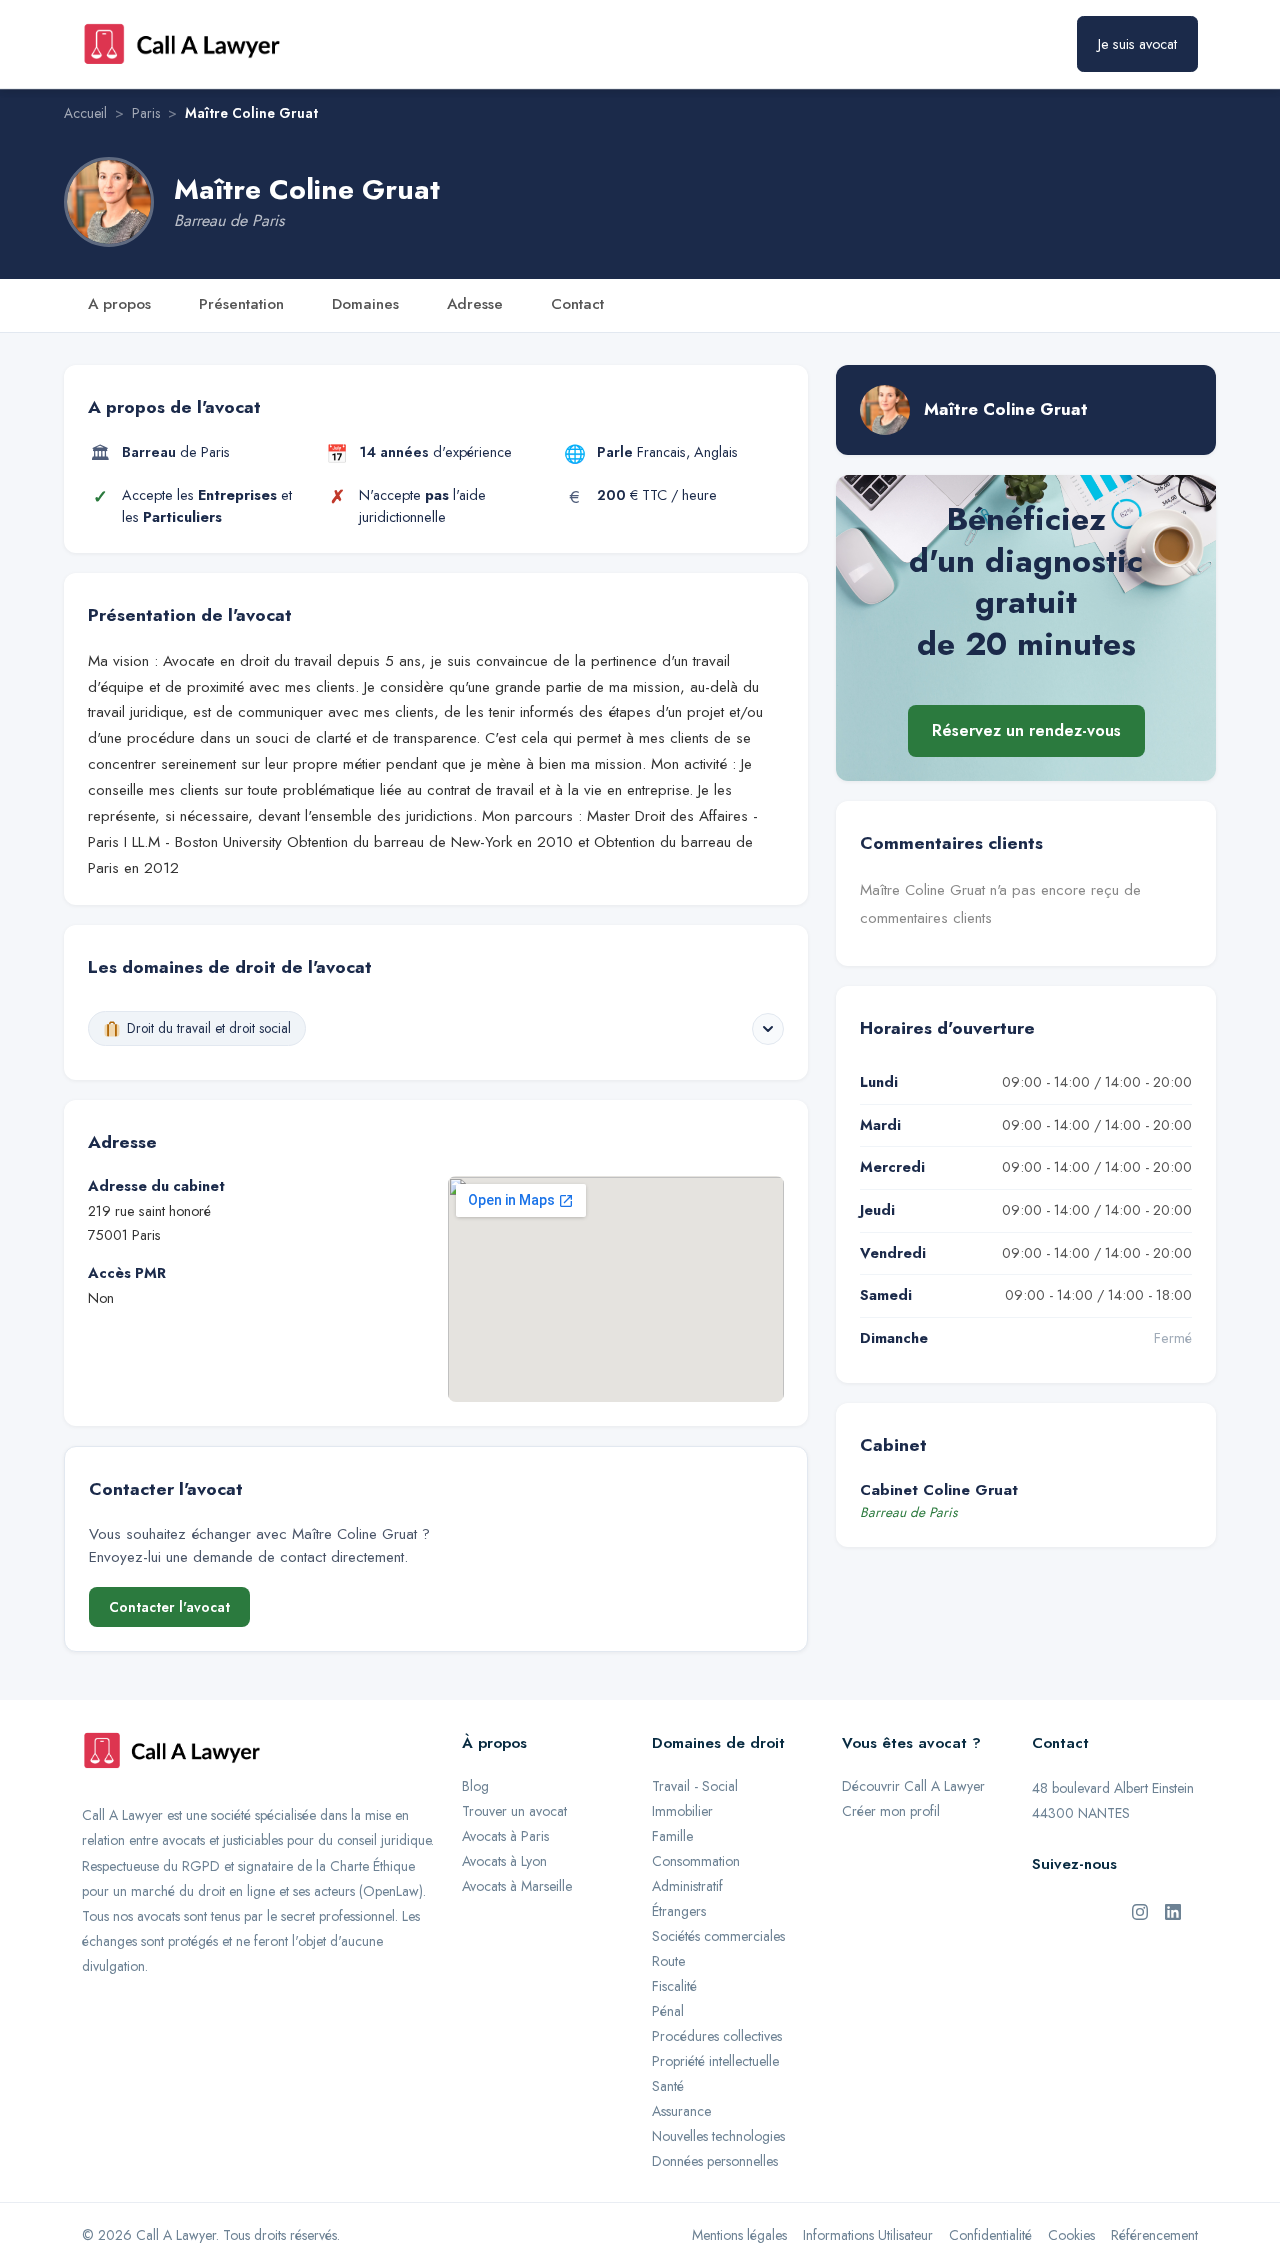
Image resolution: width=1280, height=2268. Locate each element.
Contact (577, 304)
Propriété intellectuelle (715, 2061)
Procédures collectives (717, 2036)
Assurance (681, 2111)
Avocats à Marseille (517, 1886)
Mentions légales (739, 2235)
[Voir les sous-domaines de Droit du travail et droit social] (768, 1029)
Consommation (696, 1861)
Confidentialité (990, 2235)
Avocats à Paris (505, 1836)
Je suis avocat (1137, 44)
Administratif (687, 1886)
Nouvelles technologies (718, 2136)
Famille (672, 1836)
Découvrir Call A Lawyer (913, 1786)
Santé (668, 2086)
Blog (475, 1786)
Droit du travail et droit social (209, 1028)
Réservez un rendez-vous (1026, 731)
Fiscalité (674, 1986)
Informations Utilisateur (868, 2235)
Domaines (365, 304)
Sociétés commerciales (718, 1936)
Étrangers (679, 1911)
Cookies (1071, 2235)
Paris (146, 113)
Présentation (241, 304)
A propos (119, 304)
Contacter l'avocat (169, 1607)
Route (668, 1961)
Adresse (475, 304)
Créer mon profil (891, 1811)
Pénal (668, 2011)
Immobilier (682, 1811)
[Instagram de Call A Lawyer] (1140, 1911)
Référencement (1154, 2235)
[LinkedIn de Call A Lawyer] (1173, 1911)
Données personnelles (715, 2161)
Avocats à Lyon (504, 1861)
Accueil (85, 113)
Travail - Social (695, 1786)
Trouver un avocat (514, 1811)
